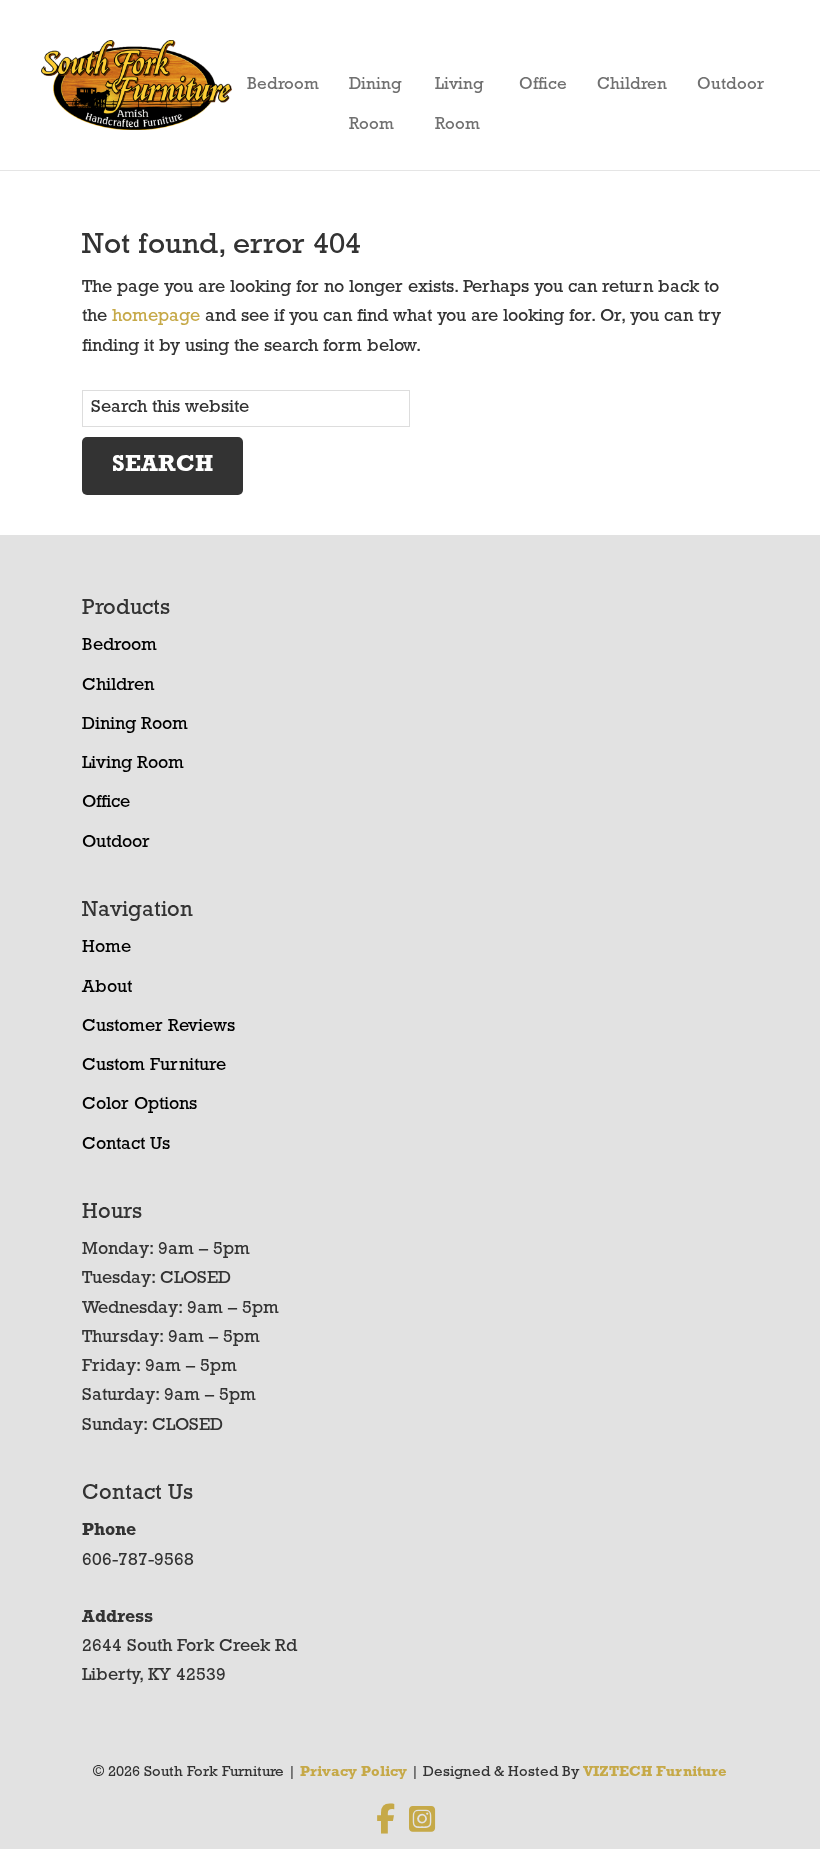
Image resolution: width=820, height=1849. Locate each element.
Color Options (139, 1105)
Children (632, 84)
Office (543, 84)
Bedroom (283, 84)
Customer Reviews (158, 1027)
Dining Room (375, 90)
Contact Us (126, 1145)
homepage (156, 317)
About (107, 988)
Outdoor (730, 84)
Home (106, 948)
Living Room (459, 90)
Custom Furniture (154, 1066)
